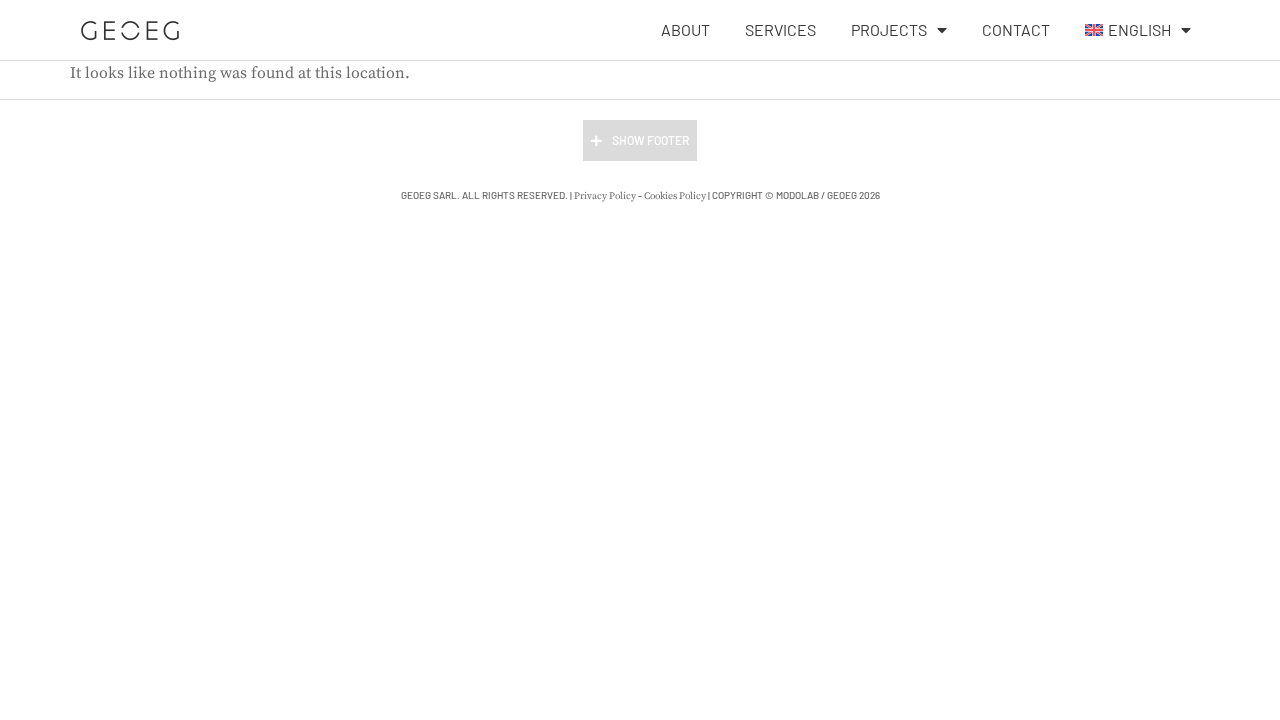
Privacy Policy (605, 196)
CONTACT (1016, 29)
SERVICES (780, 29)
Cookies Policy (675, 196)
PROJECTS (889, 29)
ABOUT (685, 29)
